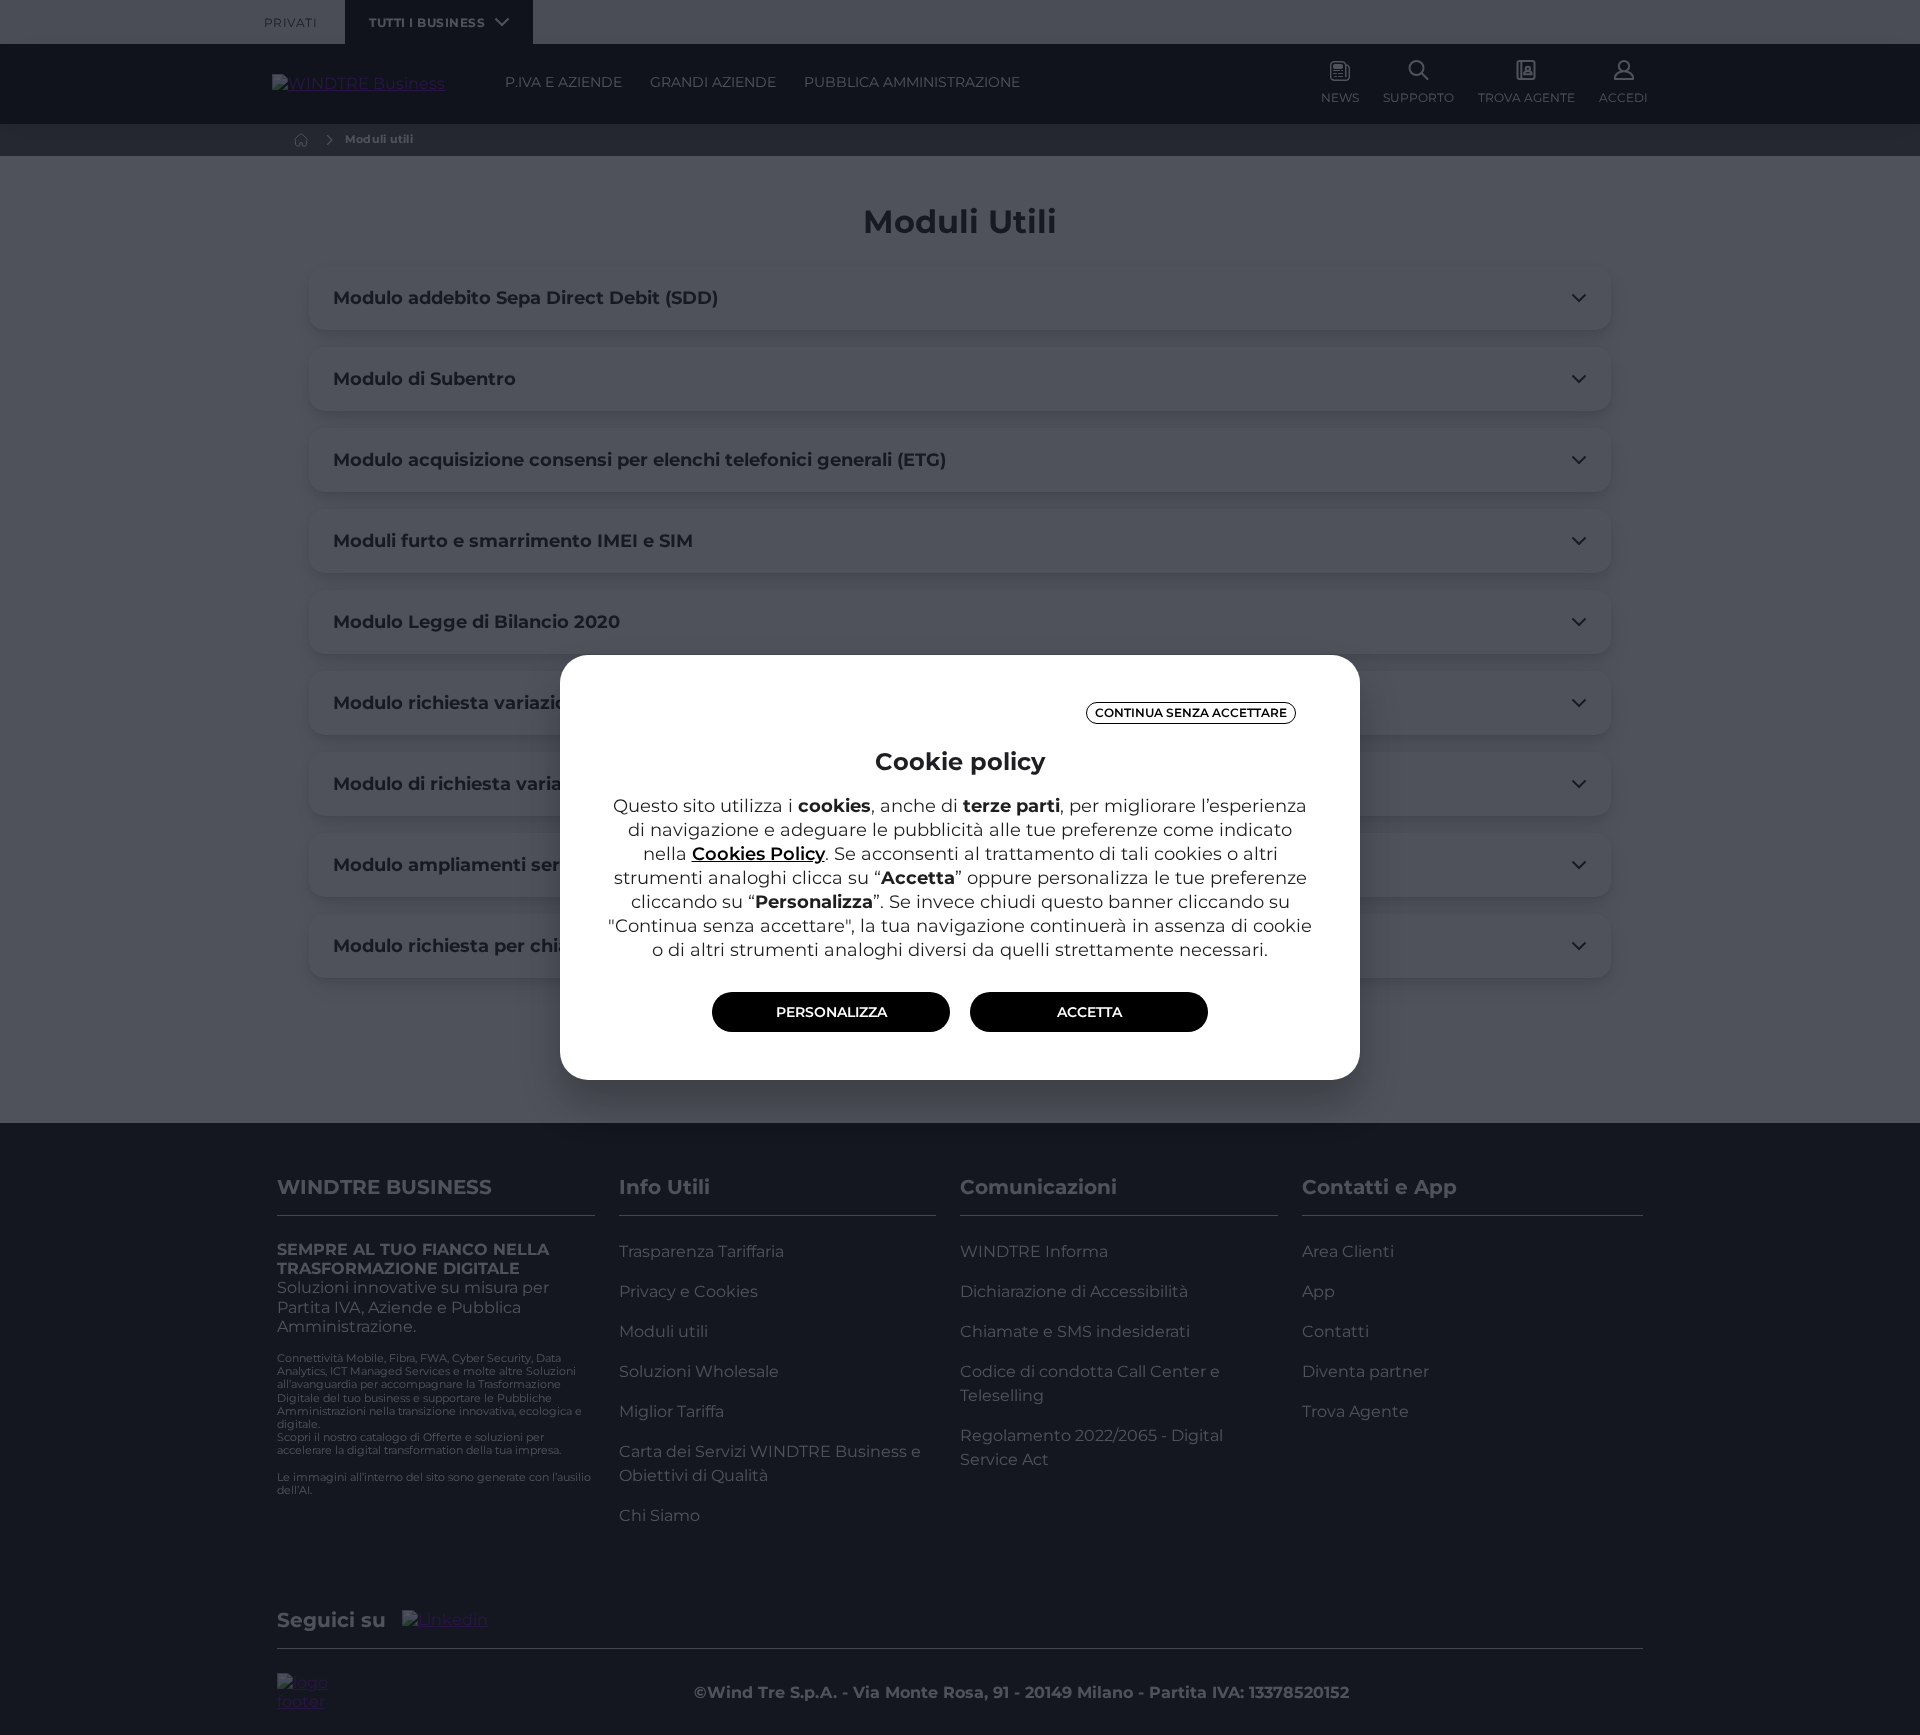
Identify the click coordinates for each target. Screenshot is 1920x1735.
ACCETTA (1089, 1012)
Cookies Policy (758, 854)
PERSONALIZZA (831, 1012)
